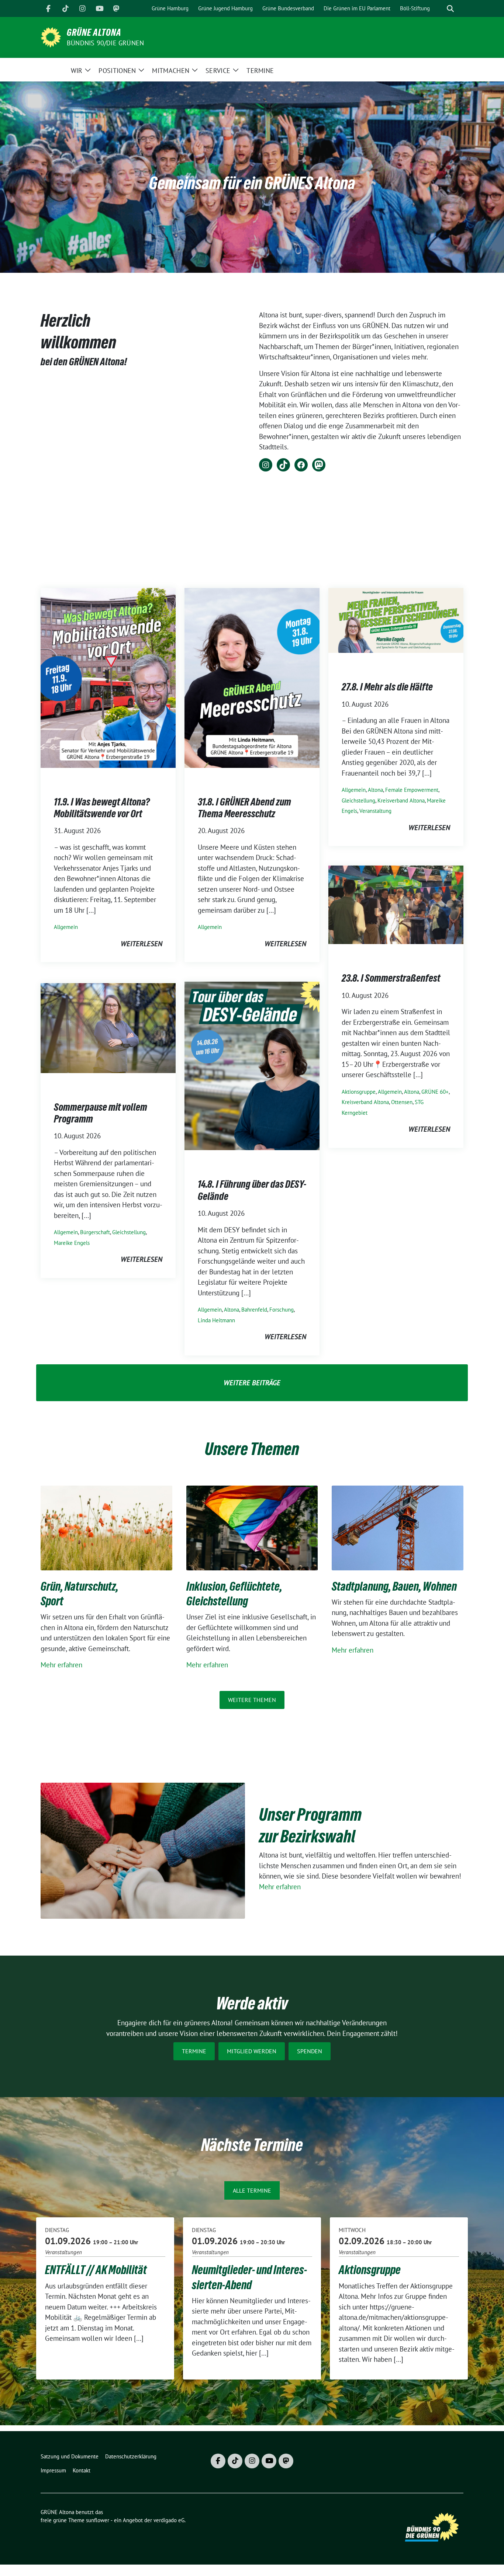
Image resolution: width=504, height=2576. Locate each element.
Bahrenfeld (254, 1310)
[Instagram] (82, 8)
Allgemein (66, 927)
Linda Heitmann (216, 1320)
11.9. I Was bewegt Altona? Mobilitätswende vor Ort (102, 808)
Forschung (282, 1310)
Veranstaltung (375, 811)
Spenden (310, 2051)
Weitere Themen (252, 1700)
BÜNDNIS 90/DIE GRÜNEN (105, 43)
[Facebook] (48, 8)
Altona (375, 790)
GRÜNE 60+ (435, 1092)
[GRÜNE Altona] (51, 36)
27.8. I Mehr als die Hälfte (387, 687)
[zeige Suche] (450, 9)
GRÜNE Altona (94, 32)
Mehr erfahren (61, 1665)
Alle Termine (252, 2190)
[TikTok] (65, 8)
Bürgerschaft (95, 1232)
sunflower (98, 2520)
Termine (194, 2051)
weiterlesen (141, 944)
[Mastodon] (116, 8)
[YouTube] (99, 8)
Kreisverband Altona (401, 800)
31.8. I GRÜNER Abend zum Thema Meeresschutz (244, 808)
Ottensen (402, 1102)
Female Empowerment (412, 790)
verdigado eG (169, 2520)
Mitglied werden (252, 2051)
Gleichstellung (358, 800)
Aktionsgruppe (359, 1092)
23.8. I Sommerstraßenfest (391, 978)
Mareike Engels (72, 1243)
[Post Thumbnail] (108, 677)
